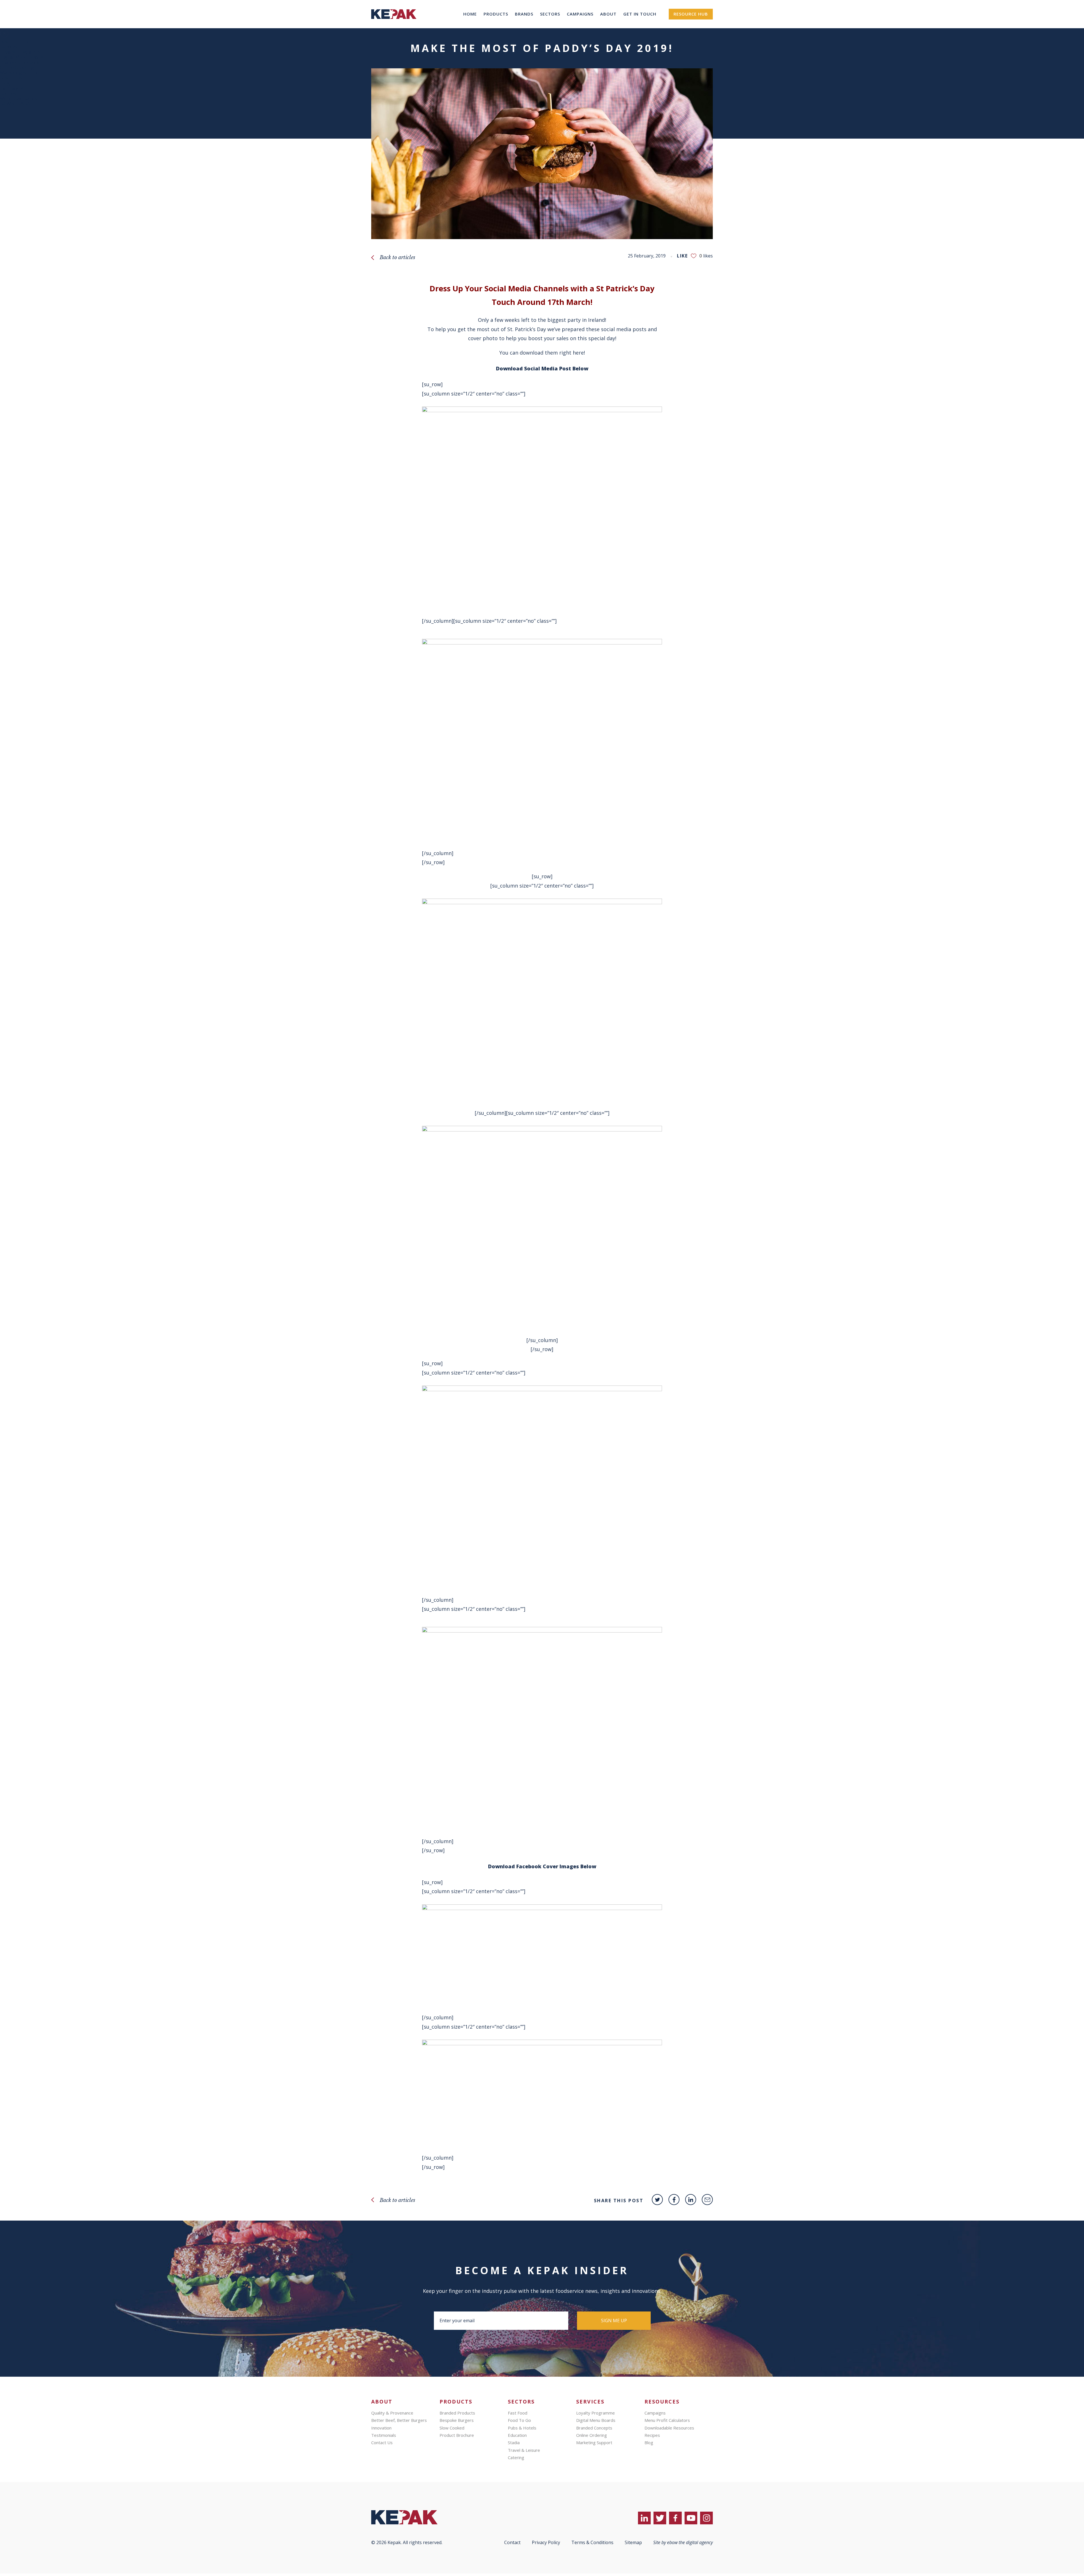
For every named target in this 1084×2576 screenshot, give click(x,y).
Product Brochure (457, 2435)
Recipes (8, 93)
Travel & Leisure (524, 2450)
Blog (5, 83)
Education (517, 2435)
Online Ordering (17, 67)
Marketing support (20, 73)
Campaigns (580, 14)
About (608, 14)
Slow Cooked (452, 2428)
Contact (512, 2542)
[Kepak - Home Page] (414, 2517)
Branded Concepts (19, 62)
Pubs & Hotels (522, 2428)
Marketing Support (594, 2442)
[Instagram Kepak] (706, 2518)
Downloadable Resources (669, 2428)
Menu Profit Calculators (667, 2420)
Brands (524, 14)
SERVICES (590, 2402)
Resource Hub (691, 14)
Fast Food (518, 2413)
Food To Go (519, 2420)
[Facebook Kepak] (674, 2200)
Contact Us (382, 2442)
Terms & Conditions (592, 2542)
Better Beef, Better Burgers (399, 2420)
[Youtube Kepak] (691, 2518)
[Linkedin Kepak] (691, 2200)
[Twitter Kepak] (657, 2200)
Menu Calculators (19, 99)
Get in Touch (640, 14)
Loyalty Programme (21, 52)
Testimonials (384, 2435)
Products (496, 14)
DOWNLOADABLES (20, 104)
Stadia (514, 2442)
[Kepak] (394, 27)
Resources (11, 78)
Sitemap (633, 2542)
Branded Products (457, 2413)
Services (9, 47)
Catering (516, 2457)
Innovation (381, 2428)
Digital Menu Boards (22, 57)
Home (470, 14)
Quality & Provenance (392, 2413)
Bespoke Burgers (457, 2420)
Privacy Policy (546, 2542)
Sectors (550, 14)
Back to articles (397, 257)
